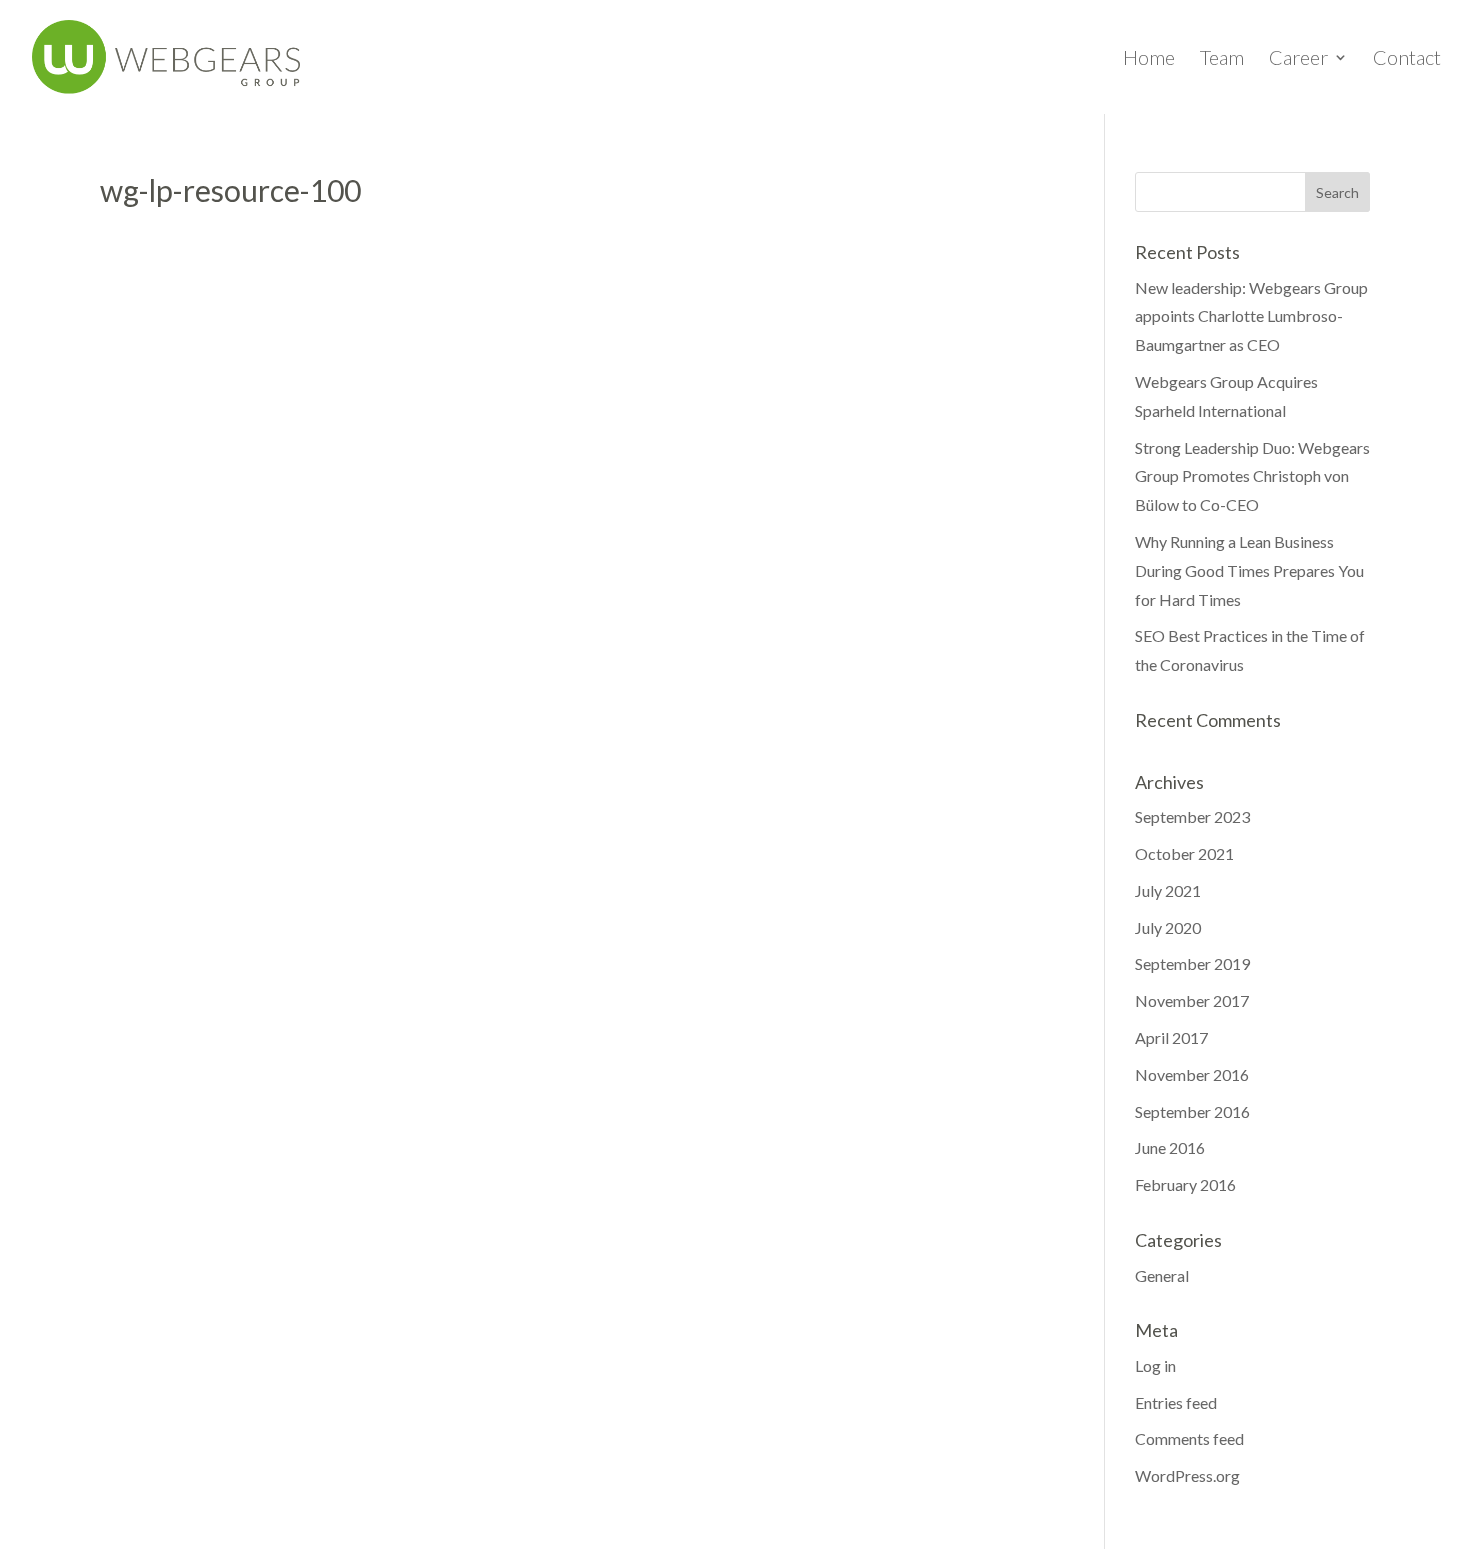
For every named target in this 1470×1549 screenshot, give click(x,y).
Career (1298, 59)
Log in (1155, 1365)
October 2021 (1184, 853)
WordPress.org (1187, 1475)
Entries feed (1176, 1402)
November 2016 (1192, 1074)
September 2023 (1192, 816)
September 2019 (1192, 963)
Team (1222, 59)
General (1162, 1275)
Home (1149, 59)
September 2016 (1192, 1111)
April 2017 (1171, 1037)
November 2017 (1192, 1000)
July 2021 (1168, 890)
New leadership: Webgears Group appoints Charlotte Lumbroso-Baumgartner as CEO (1251, 316)
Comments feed (1189, 1438)
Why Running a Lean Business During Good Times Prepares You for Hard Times (1249, 570)
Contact (1407, 59)
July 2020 (1168, 927)
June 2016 (1170, 1147)
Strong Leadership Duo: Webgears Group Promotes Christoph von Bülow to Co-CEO (1252, 476)
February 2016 (1185, 1184)
